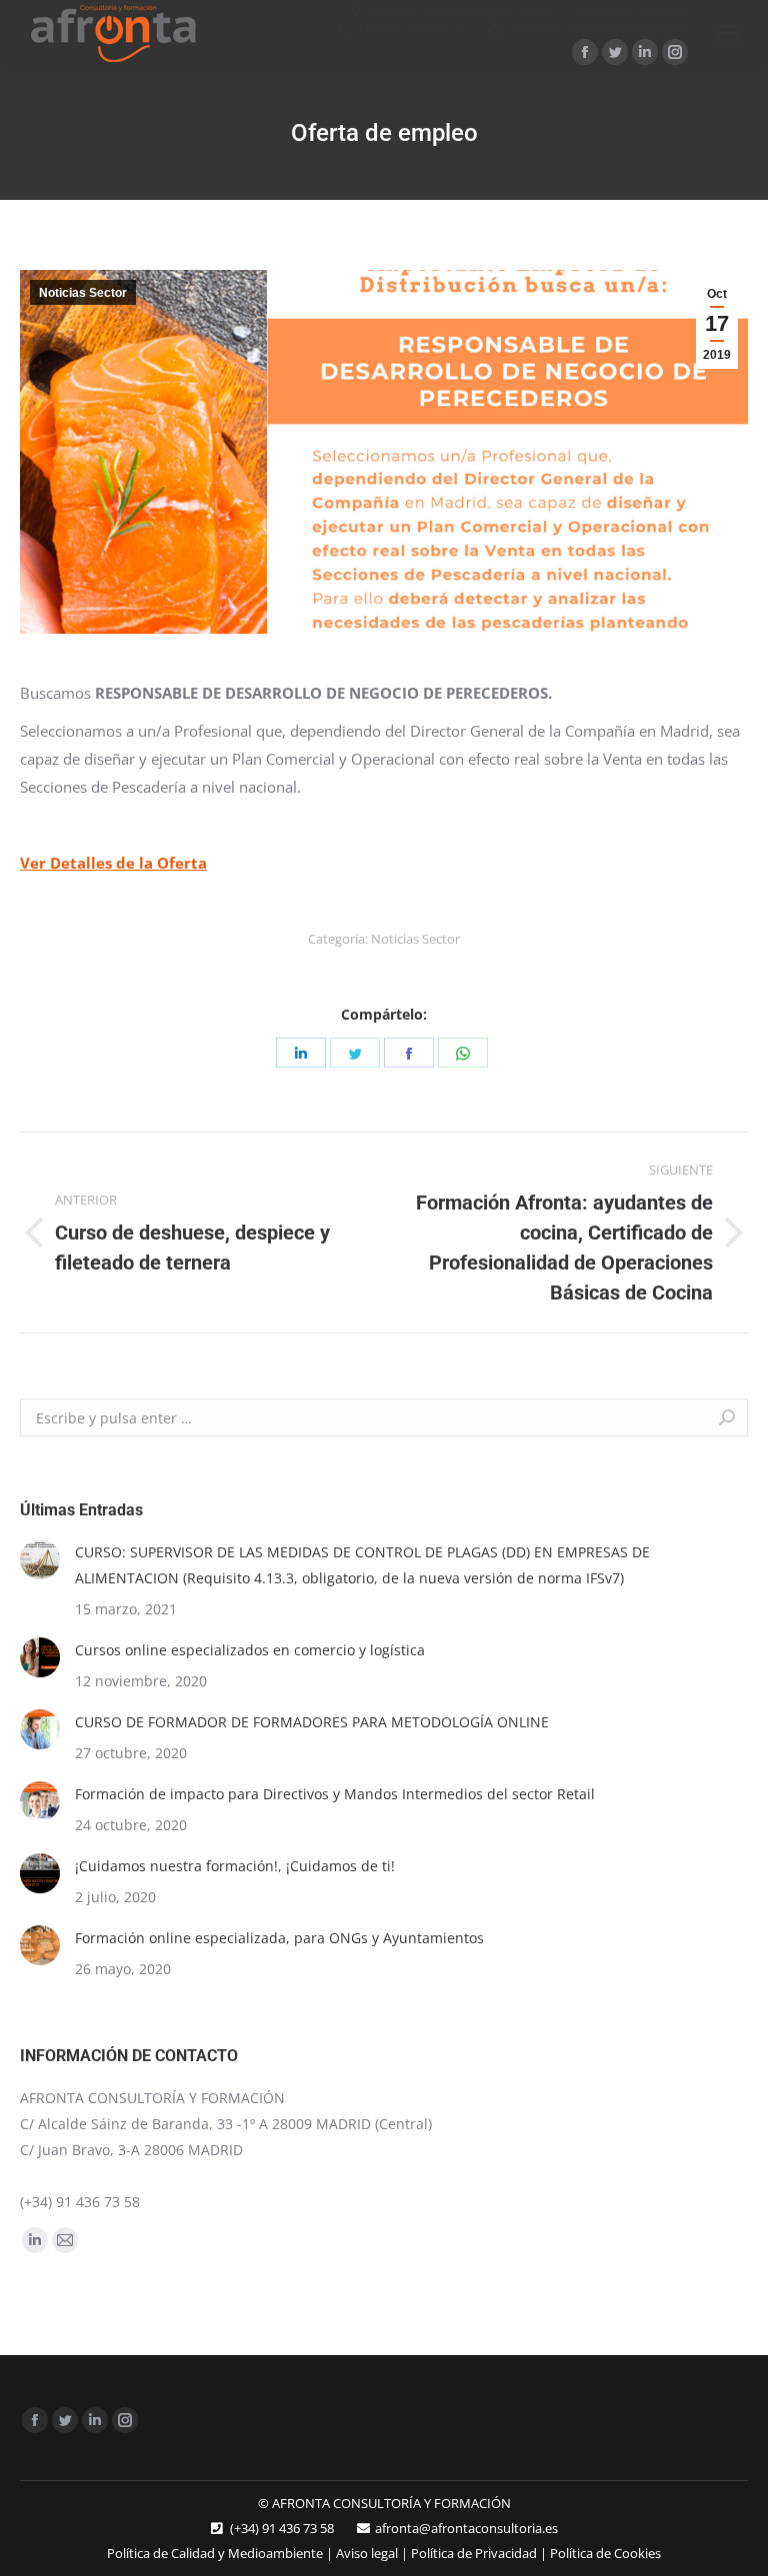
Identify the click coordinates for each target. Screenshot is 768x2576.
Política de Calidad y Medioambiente (215, 2553)
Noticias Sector (83, 293)
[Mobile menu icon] (728, 33)
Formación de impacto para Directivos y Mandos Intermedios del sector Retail (335, 1794)
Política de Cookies (605, 2553)
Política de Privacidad (474, 2553)
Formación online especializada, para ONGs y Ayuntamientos (279, 1938)
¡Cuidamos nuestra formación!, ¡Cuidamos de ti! (235, 1866)
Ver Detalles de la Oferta (113, 863)
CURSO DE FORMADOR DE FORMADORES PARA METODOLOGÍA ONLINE (312, 1722)
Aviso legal (367, 2553)
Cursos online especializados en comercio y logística (250, 1650)
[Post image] (40, 1559)
